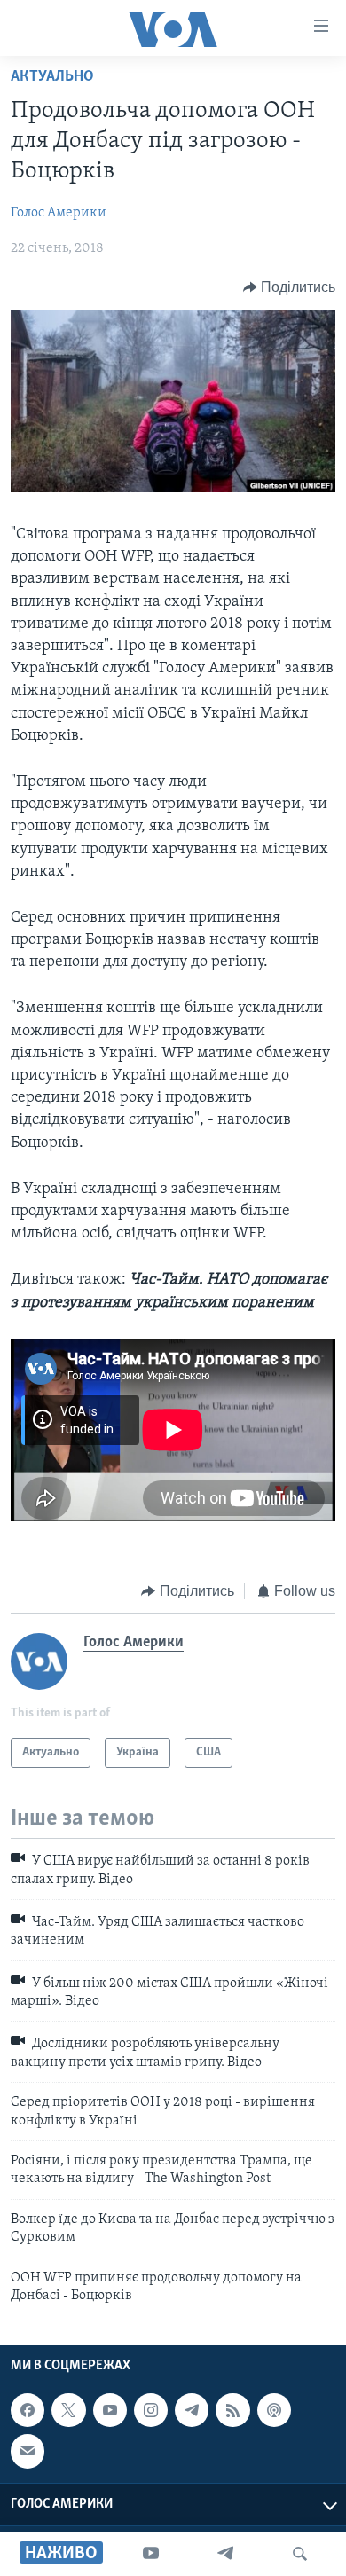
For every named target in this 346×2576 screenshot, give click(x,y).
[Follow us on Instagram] (151, 2410)
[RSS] (232, 2410)
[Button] (290, 287)
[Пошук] (300, 2554)
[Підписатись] (28, 2452)
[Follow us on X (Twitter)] (68, 2410)
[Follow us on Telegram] (192, 2410)
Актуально (52, 77)
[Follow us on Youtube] (110, 2410)
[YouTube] (151, 2554)
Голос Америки (59, 213)
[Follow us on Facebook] (28, 2410)
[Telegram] (225, 2554)
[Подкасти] (274, 2410)
